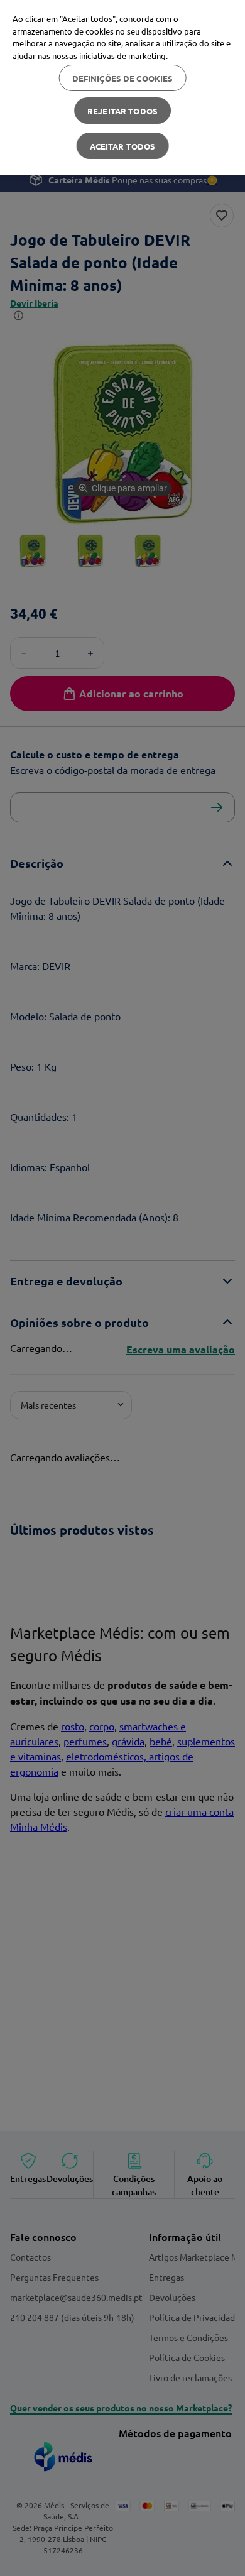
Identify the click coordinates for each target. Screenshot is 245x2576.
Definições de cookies (123, 78)
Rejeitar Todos (122, 111)
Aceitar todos (123, 146)
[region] (122, 87)
